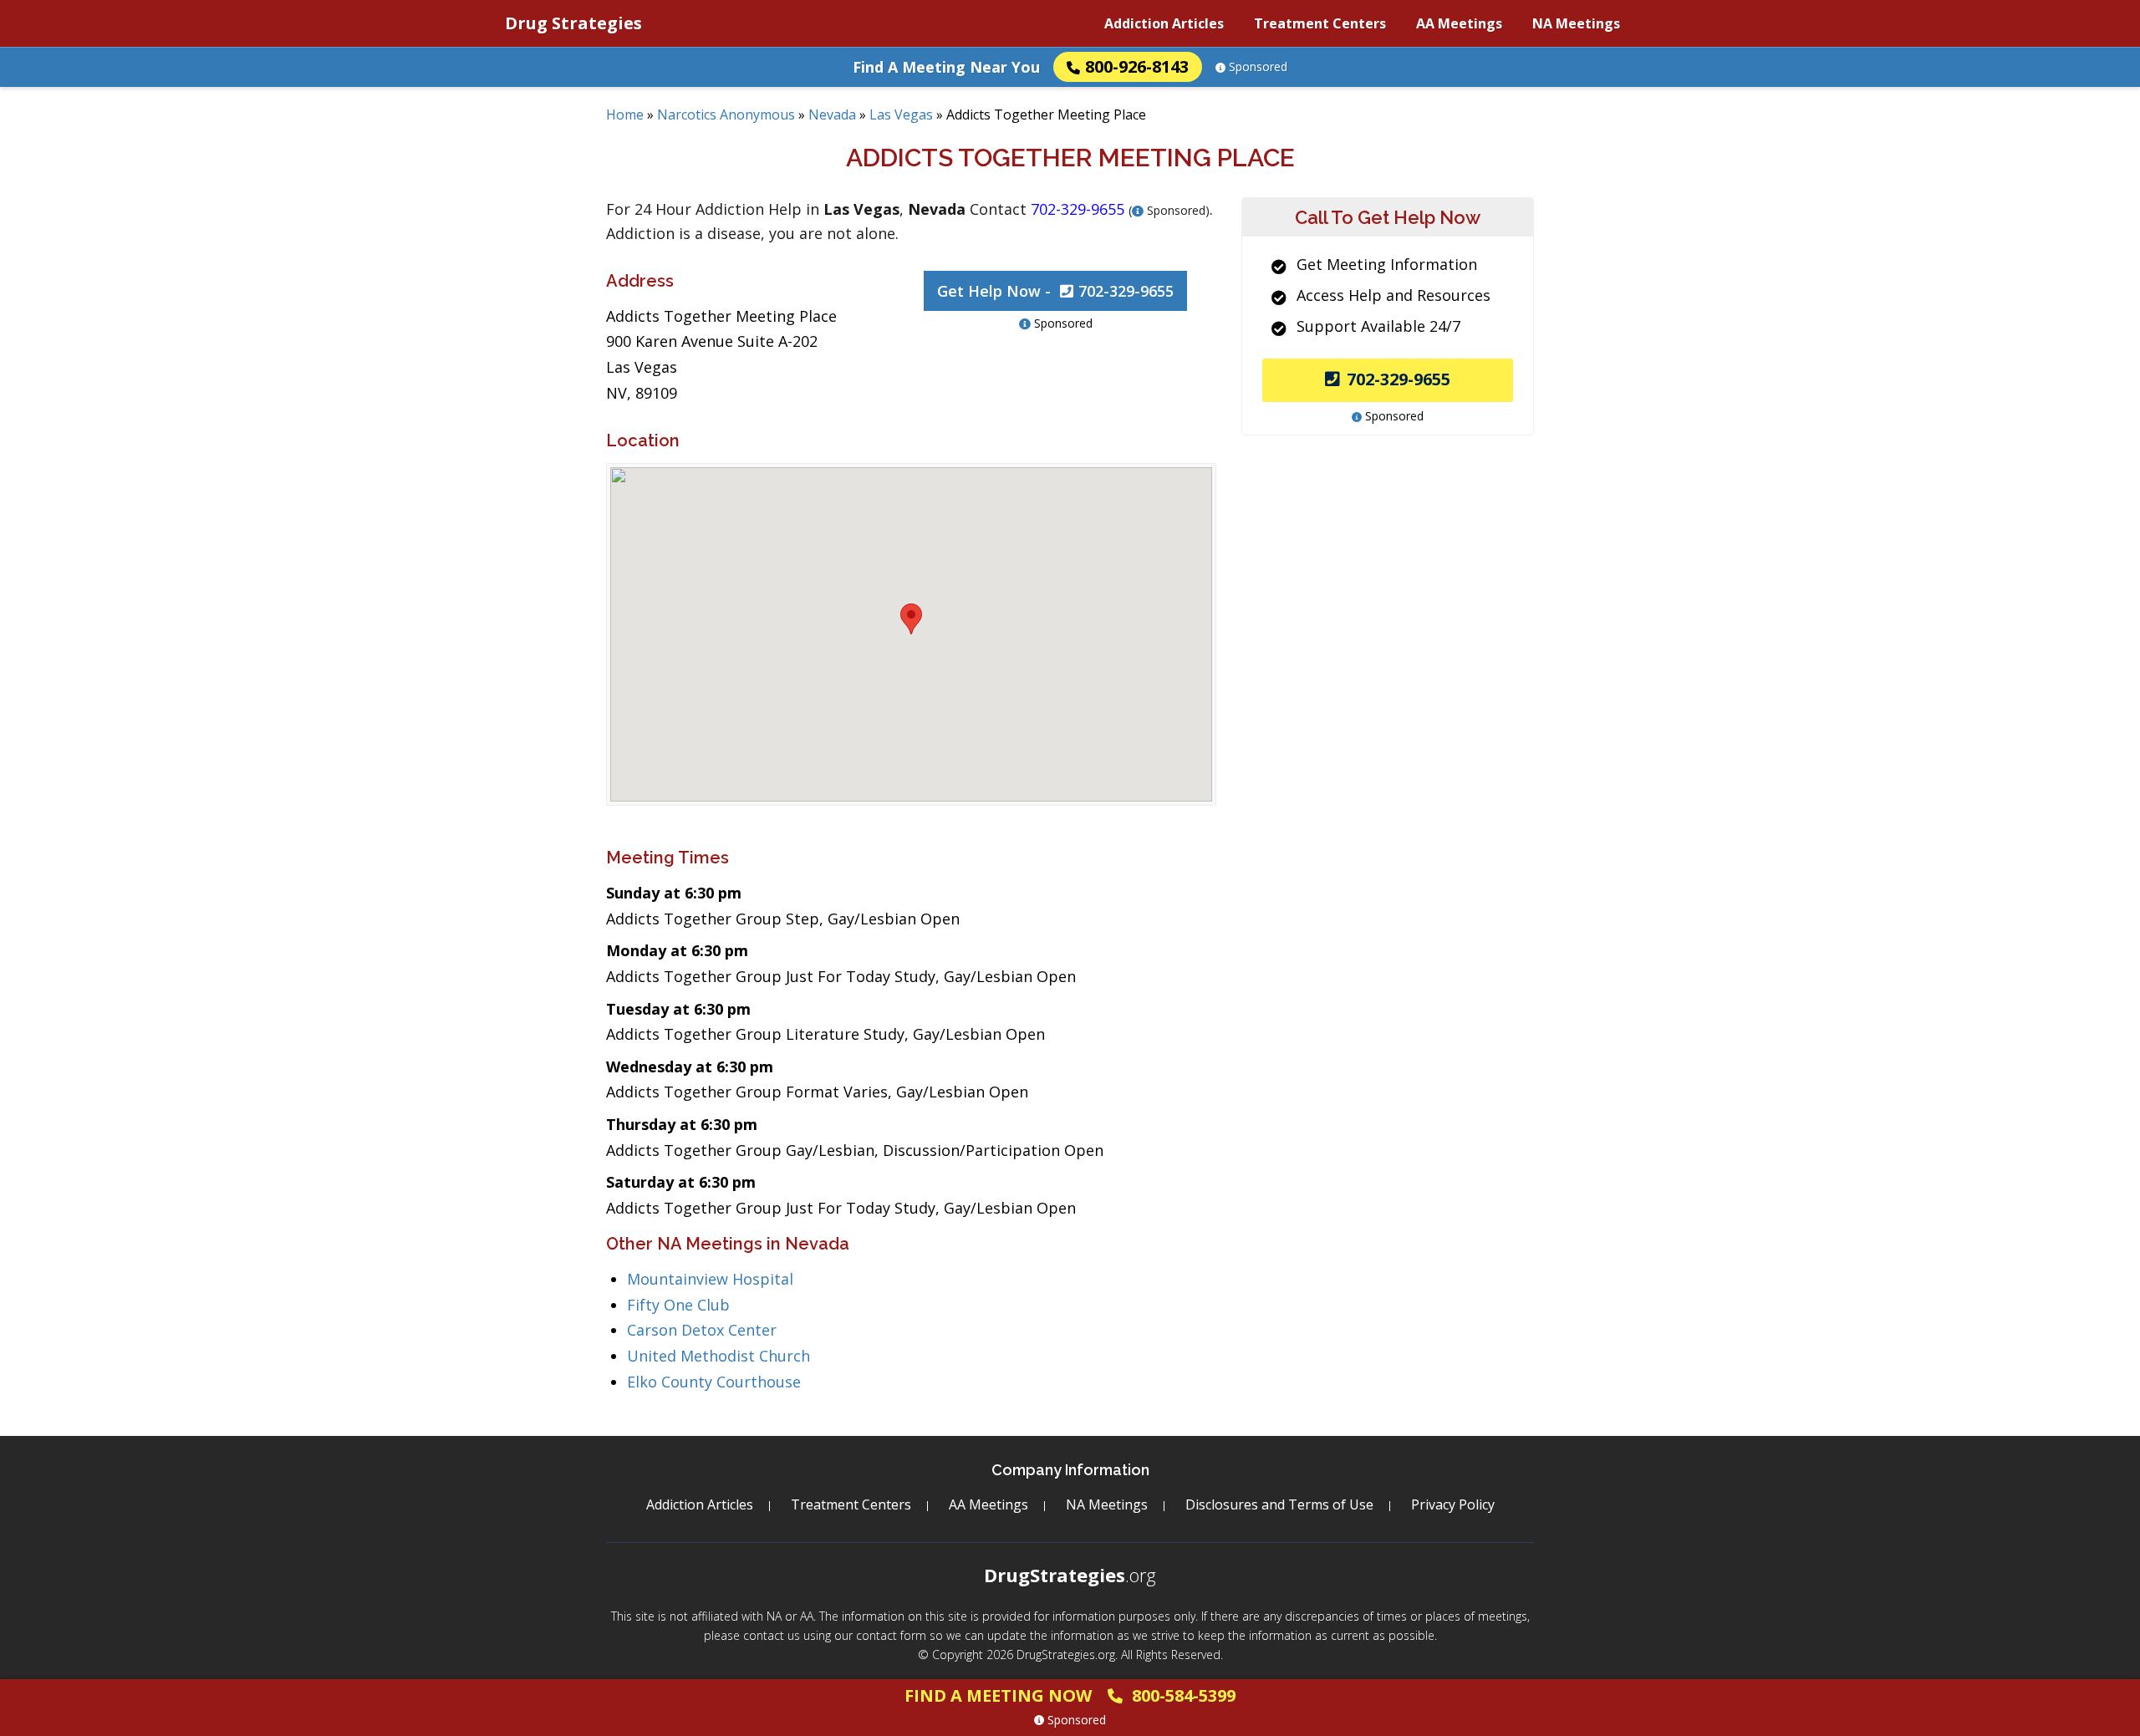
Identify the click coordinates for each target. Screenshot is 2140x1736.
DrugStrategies (1070, 1575)
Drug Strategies (573, 23)
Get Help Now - (1055, 291)
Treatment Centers (1320, 23)
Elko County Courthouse (714, 1382)
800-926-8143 (1137, 66)
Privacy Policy (1453, 1504)
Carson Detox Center (702, 1330)
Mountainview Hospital (710, 1279)
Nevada (832, 115)
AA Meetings (1459, 23)
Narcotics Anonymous (726, 115)
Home (625, 115)
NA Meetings (1576, 23)
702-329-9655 (1399, 379)
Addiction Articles (1164, 23)
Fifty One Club (678, 1305)
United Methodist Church (718, 1356)
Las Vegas (901, 115)
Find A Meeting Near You (946, 67)
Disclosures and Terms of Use (1279, 1504)
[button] (911, 619)
